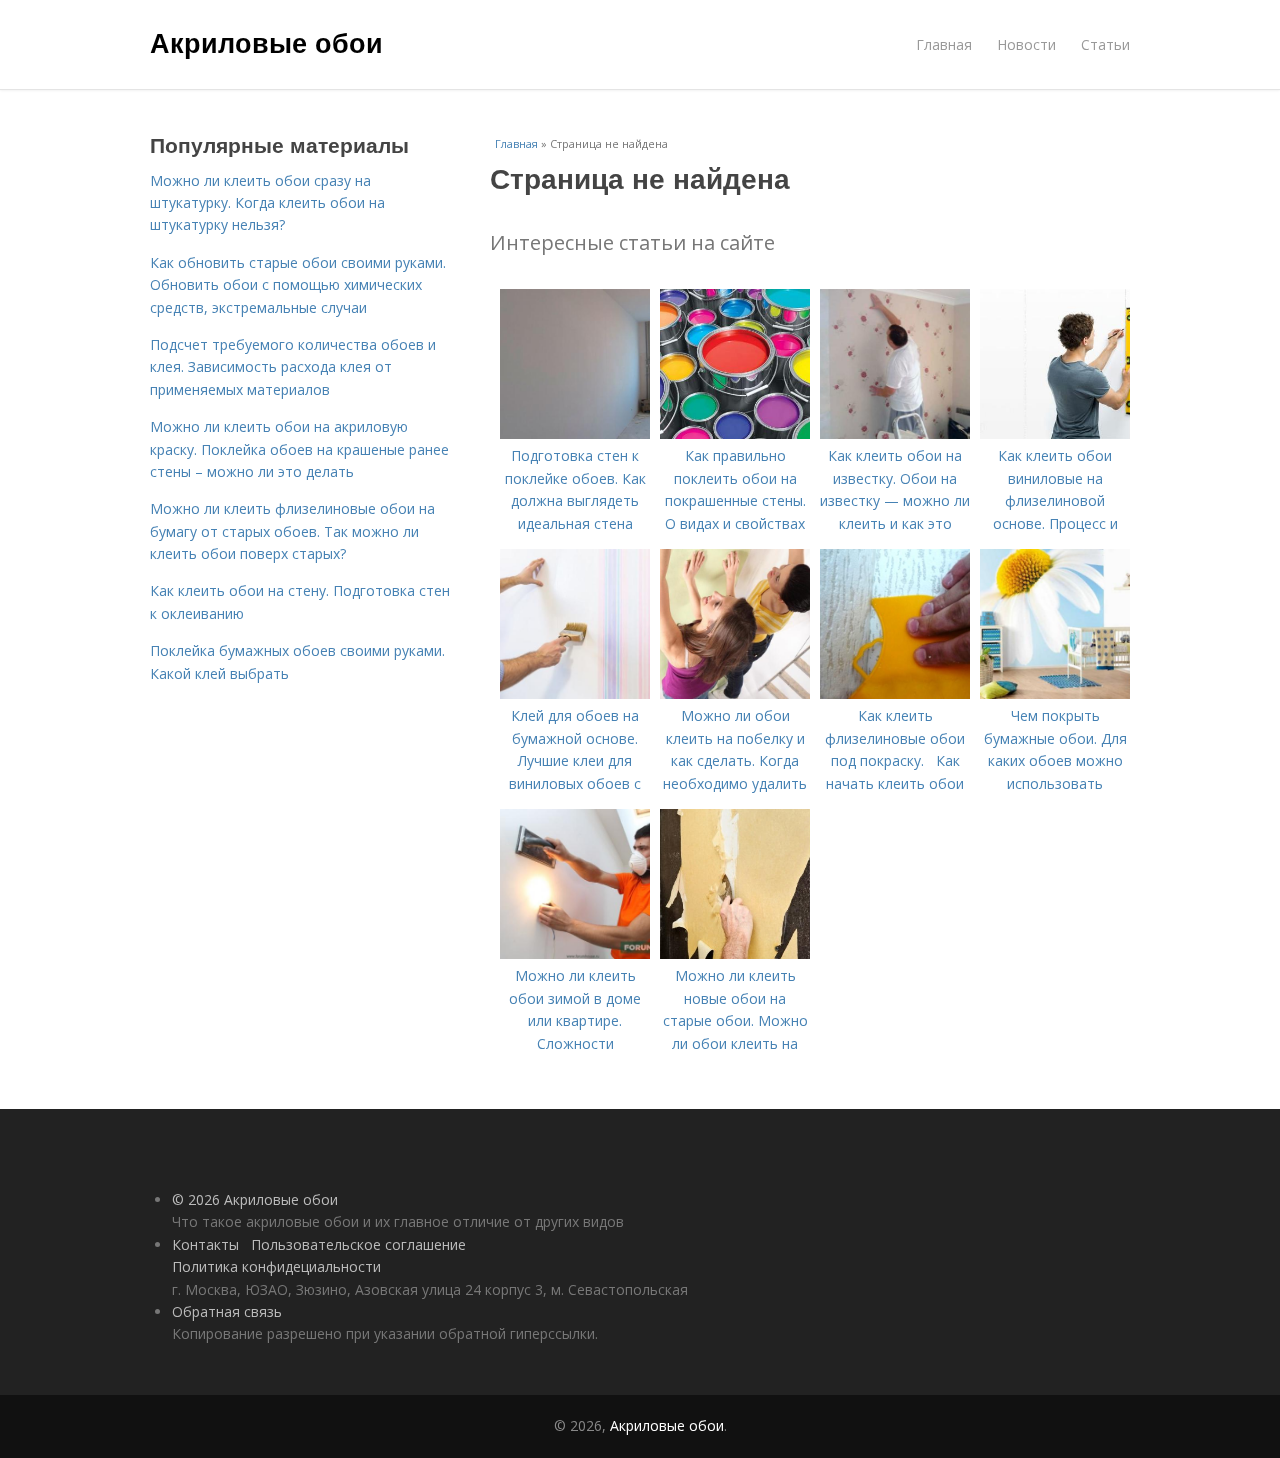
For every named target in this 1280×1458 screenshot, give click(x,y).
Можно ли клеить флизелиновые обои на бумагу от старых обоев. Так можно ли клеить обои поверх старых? (292, 531)
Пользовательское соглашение (358, 1244)
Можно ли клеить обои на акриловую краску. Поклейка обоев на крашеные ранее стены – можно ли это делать (299, 449)
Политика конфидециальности (276, 1266)
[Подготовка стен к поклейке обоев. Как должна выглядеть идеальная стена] (575, 433)
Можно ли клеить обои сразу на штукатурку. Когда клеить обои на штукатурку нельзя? (267, 203)
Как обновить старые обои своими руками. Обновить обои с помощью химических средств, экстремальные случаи (298, 285)
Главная (944, 44)
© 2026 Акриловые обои (255, 1199)
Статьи (1105, 44)
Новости (1026, 44)
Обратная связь (227, 1311)
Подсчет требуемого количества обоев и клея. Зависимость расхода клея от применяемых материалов (293, 367)
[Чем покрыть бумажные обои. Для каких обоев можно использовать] (1055, 693)
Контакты (205, 1244)
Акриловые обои (266, 42)
